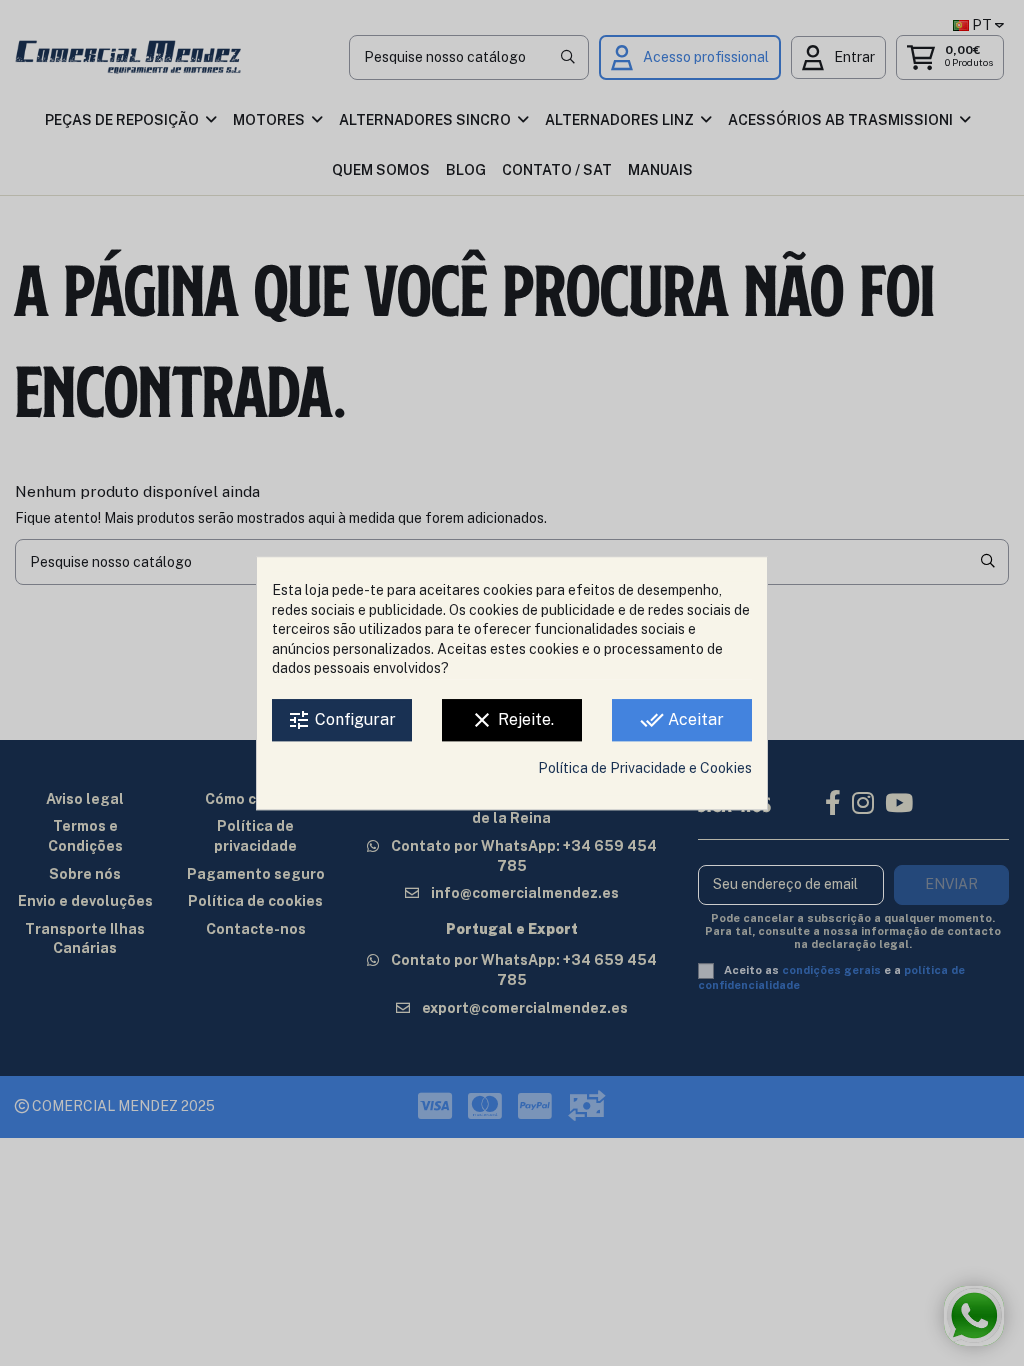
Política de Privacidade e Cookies (645, 768)
